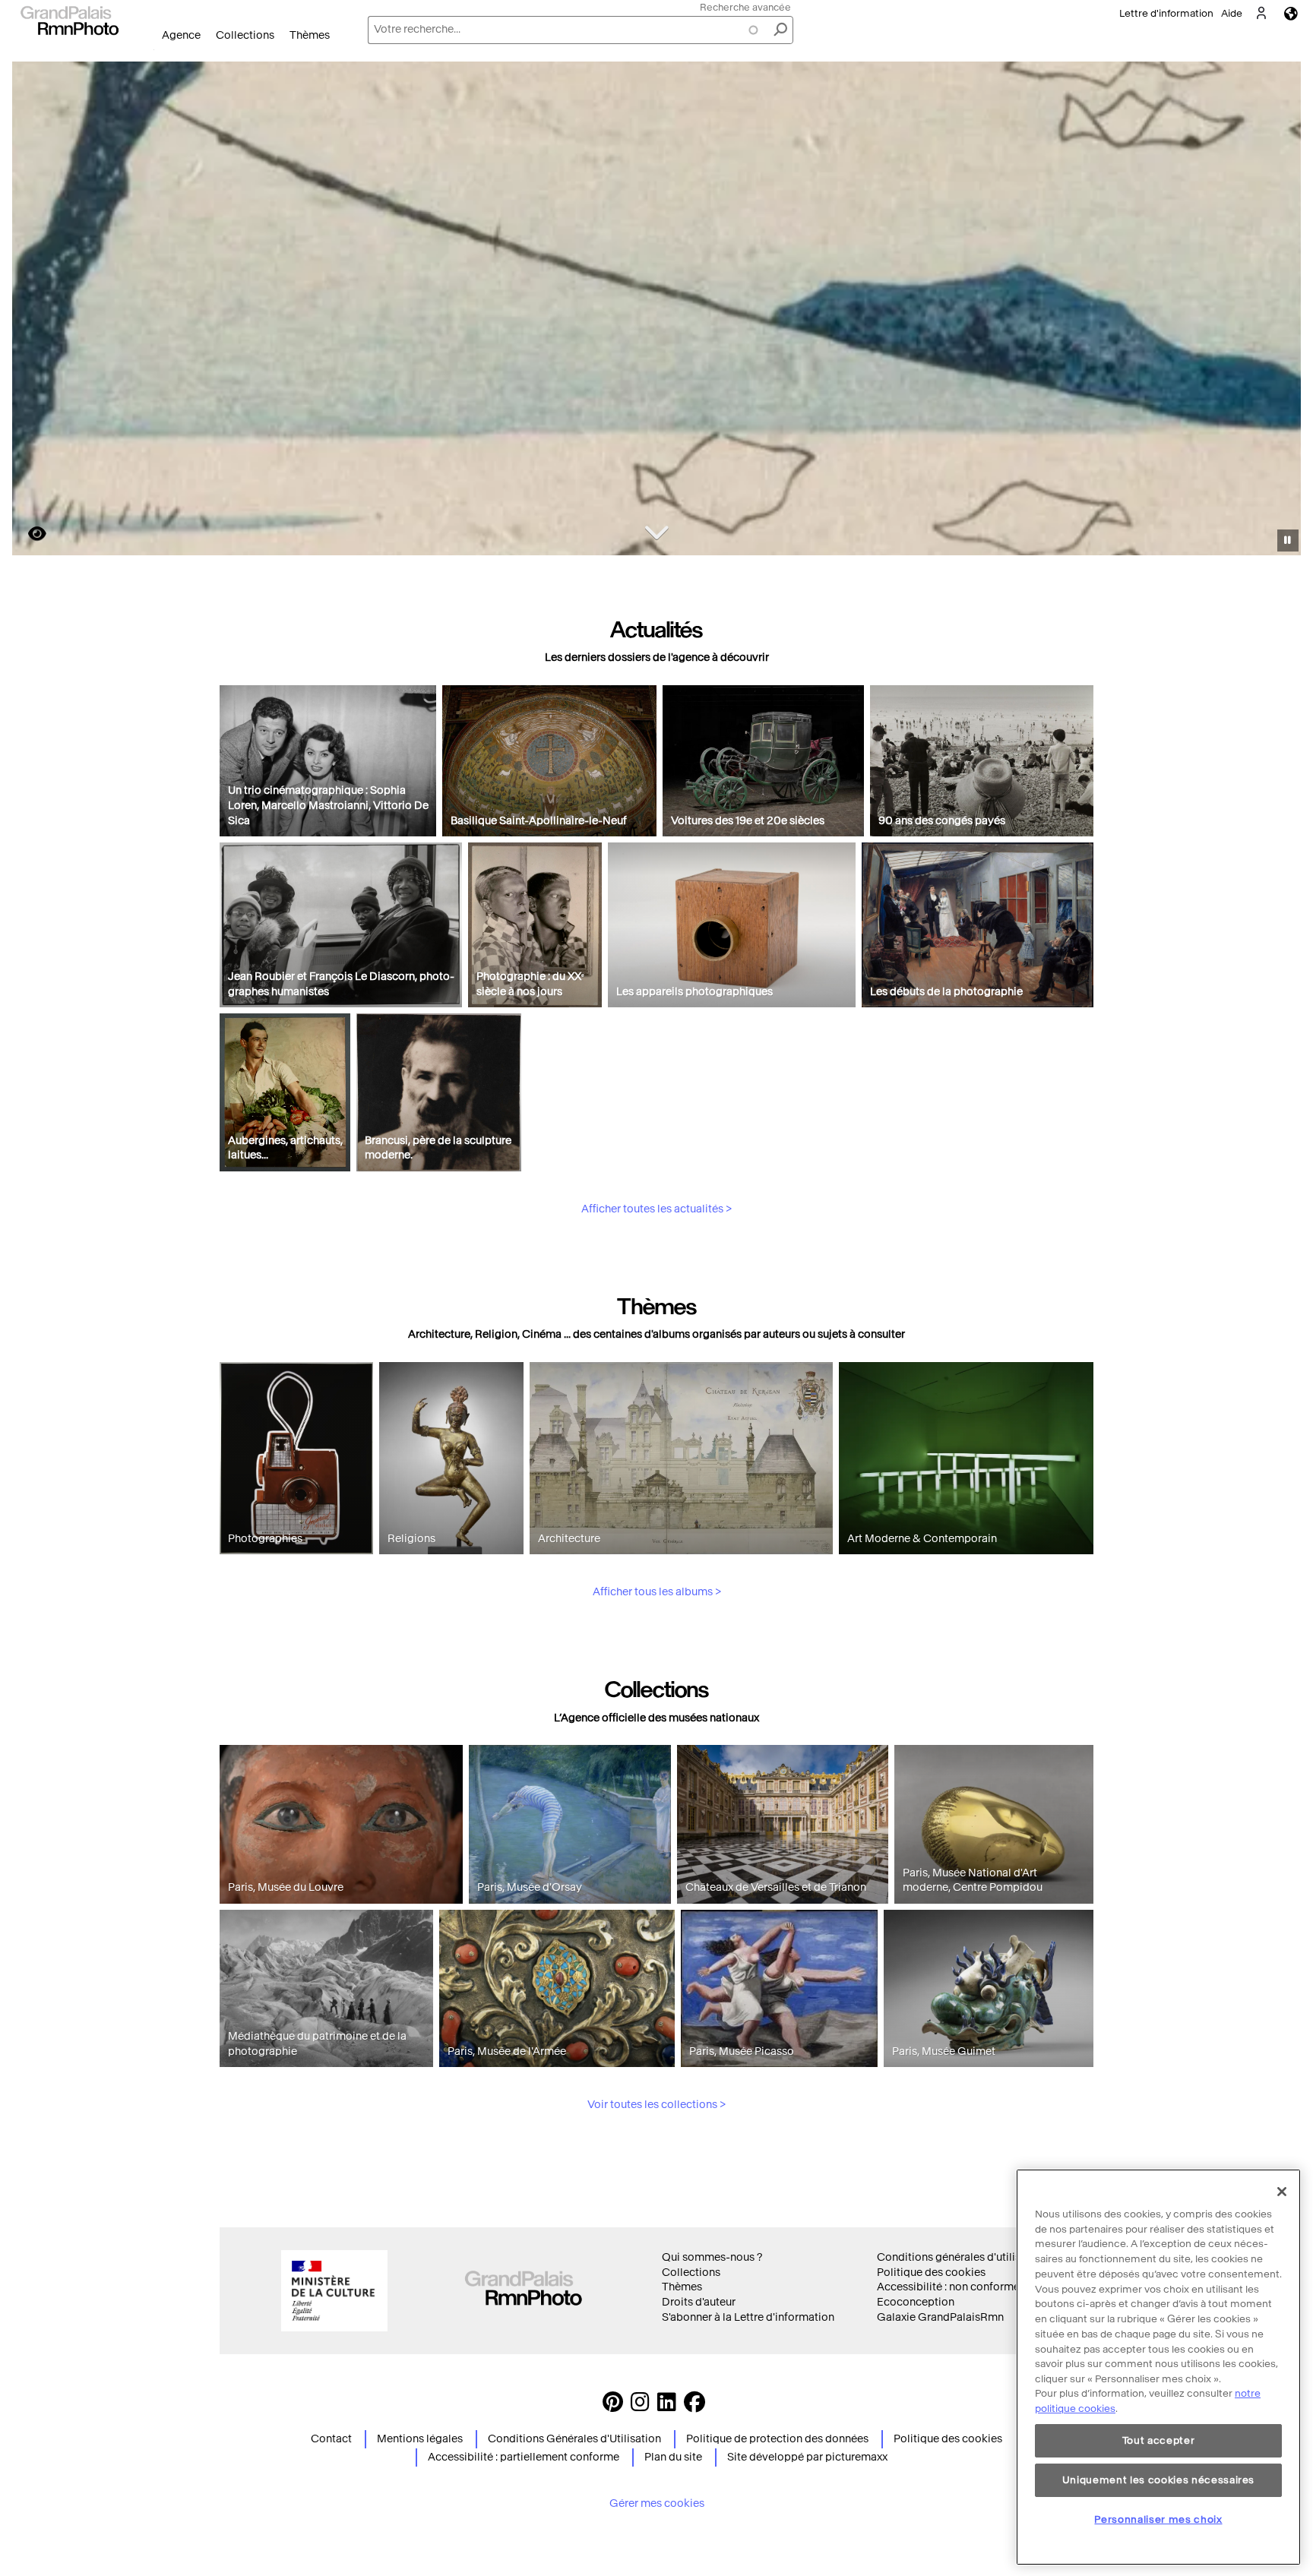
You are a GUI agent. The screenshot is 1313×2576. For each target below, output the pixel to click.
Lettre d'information (1166, 13)
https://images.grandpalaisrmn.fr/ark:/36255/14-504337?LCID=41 (28, 534)
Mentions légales (420, 2439)
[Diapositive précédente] (33, 311)
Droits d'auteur (699, 2302)
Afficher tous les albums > (657, 1592)
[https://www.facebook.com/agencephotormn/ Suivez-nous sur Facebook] (694, 2406)
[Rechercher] (780, 30)
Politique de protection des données (777, 2439)
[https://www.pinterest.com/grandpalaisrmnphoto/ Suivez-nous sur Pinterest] (613, 2406)
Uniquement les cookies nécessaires (1158, 2480)
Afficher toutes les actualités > (656, 1209)
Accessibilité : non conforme (948, 2287)
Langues (1291, 13)
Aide (1232, 13)
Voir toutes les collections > (656, 2105)
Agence (181, 35)
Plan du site (673, 2457)
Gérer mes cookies (657, 2503)
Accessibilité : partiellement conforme (524, 2457)
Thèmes (310, 35)
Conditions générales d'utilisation (962, 2257)
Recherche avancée (745, 7)
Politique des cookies (931, 2273)
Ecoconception (916, 2302)
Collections (245, 35)
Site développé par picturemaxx (807, 2457)
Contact (331, 2439)
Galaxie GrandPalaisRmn (940, 2317)
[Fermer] (1282, 2192)
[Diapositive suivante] (1281, 311)
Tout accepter (1159, 2440)
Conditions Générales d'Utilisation (574, 2439)
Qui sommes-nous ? (712, 2257)
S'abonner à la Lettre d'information (748, 2317)
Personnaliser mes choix (1158, 2519)
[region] (1158, 2367)
